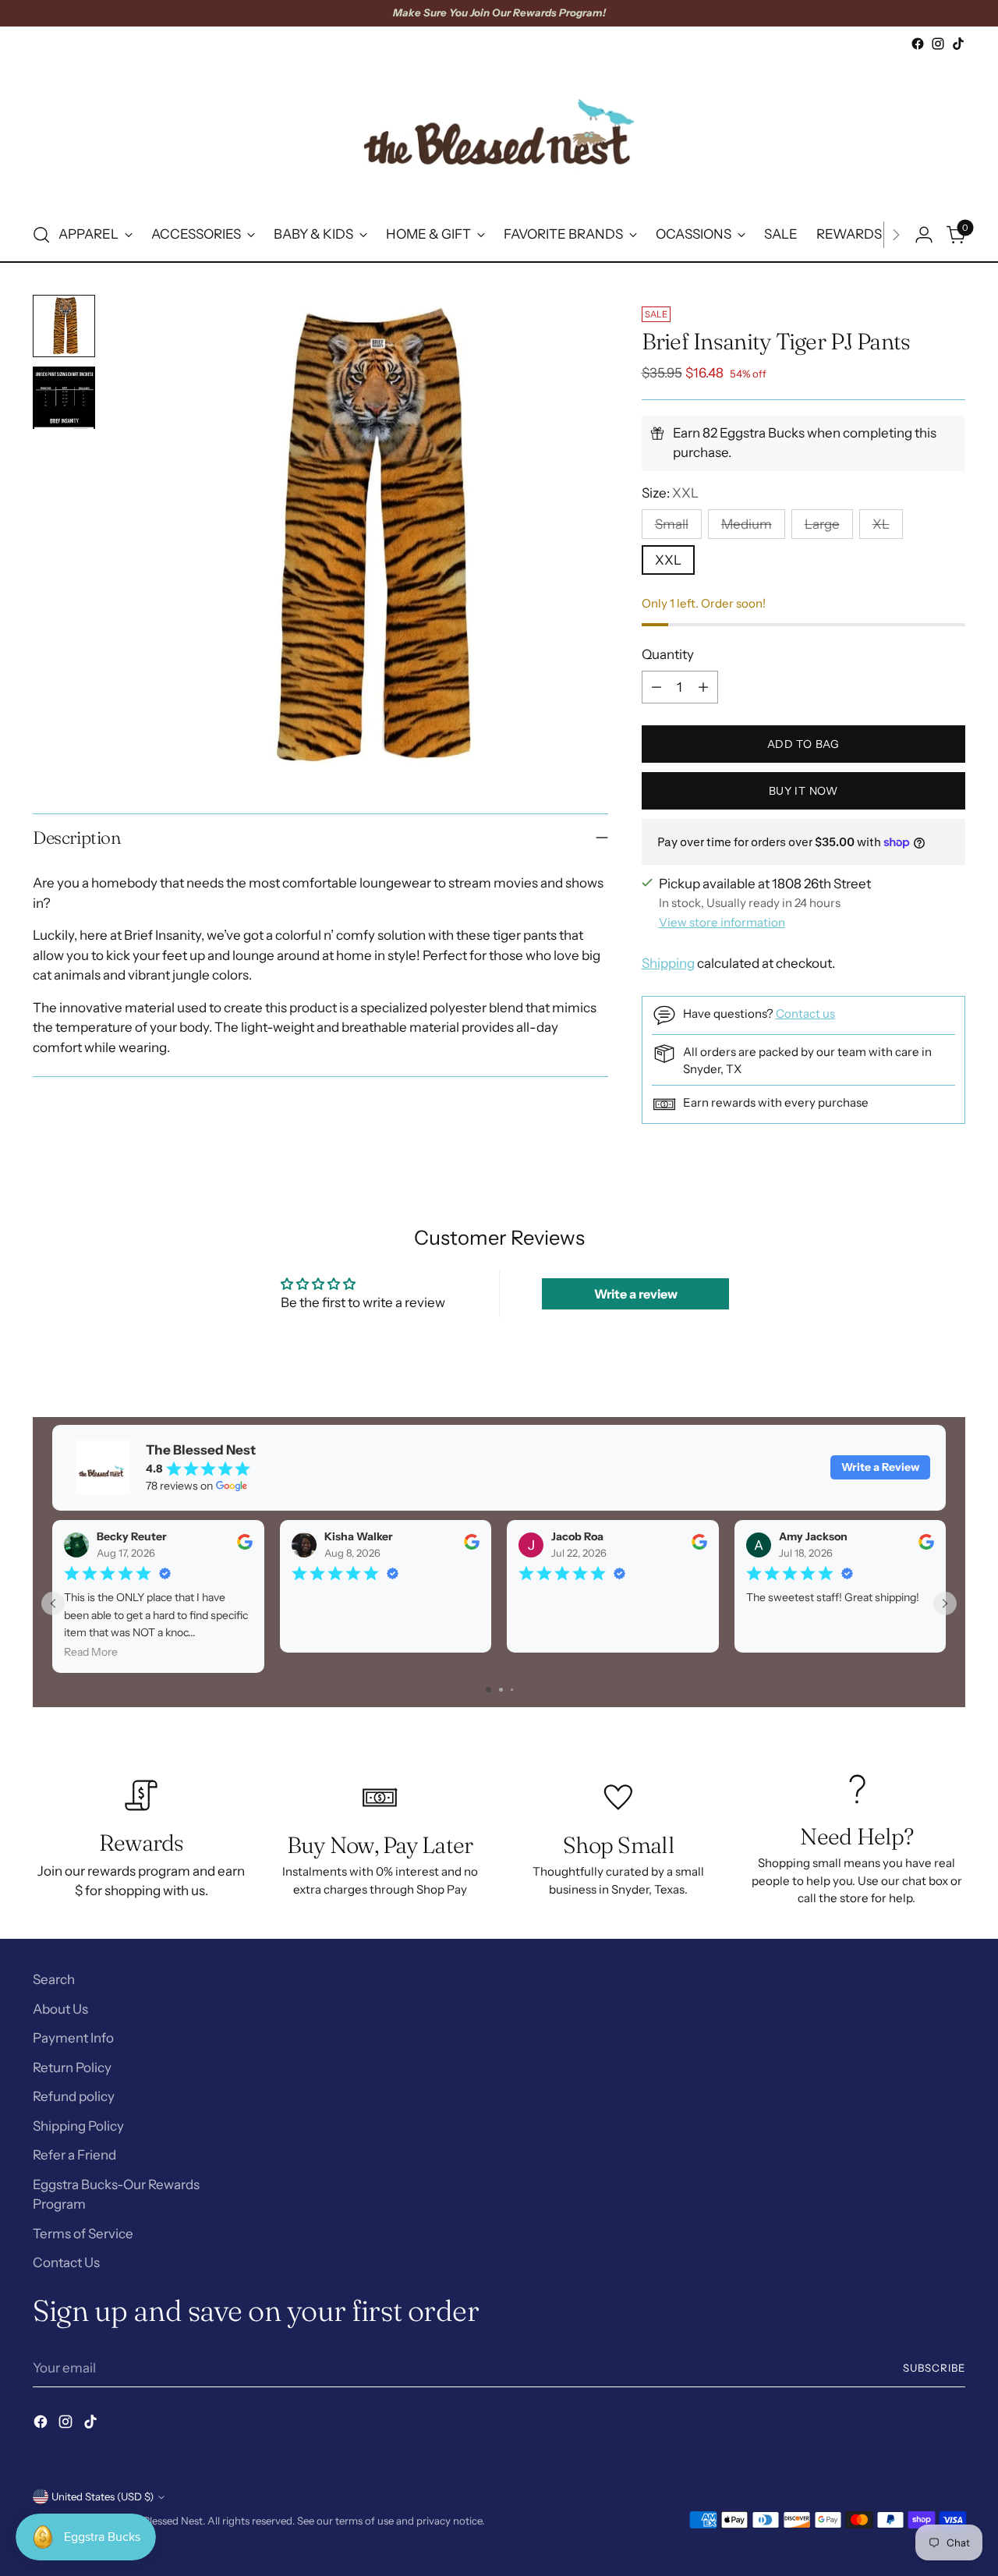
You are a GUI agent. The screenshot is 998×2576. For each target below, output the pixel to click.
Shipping (668, 963)
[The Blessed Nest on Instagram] (938, 44)
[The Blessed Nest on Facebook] (918, 44)
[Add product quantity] (703, 687)
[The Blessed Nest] (499, 131)
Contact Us (66, 2262)
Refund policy (74, 2096)
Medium (747, 524)
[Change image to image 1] (64, 326)
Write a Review (880, 1467)
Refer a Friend (74, 2155)
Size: (670, 493)
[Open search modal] (41, 235)
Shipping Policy (78, 2126)
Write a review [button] (636, 1294)
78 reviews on (179, 1486)
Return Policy (72, 2068)
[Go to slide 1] (488, 1690)
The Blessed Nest (163, 2521)
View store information (722, 922)
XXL (668, 560)
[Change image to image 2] (64, 398)
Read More (91, 1652)
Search (54, 1979)
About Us (60, 2009)
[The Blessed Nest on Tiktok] (958, 44)
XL (881, 524)
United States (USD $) (103, 2496)
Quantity (668, 654)
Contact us (805, 1013)
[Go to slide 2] (501, 1690)
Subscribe (934, 2368)
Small (672, 524)
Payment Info (73, 2038)
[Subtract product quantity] (656, 687)
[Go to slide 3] (512, 1690)
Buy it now (803, 791)
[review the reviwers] (245, 1546)
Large (822, 524)
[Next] (896, 235)
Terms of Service (83, 2234)
